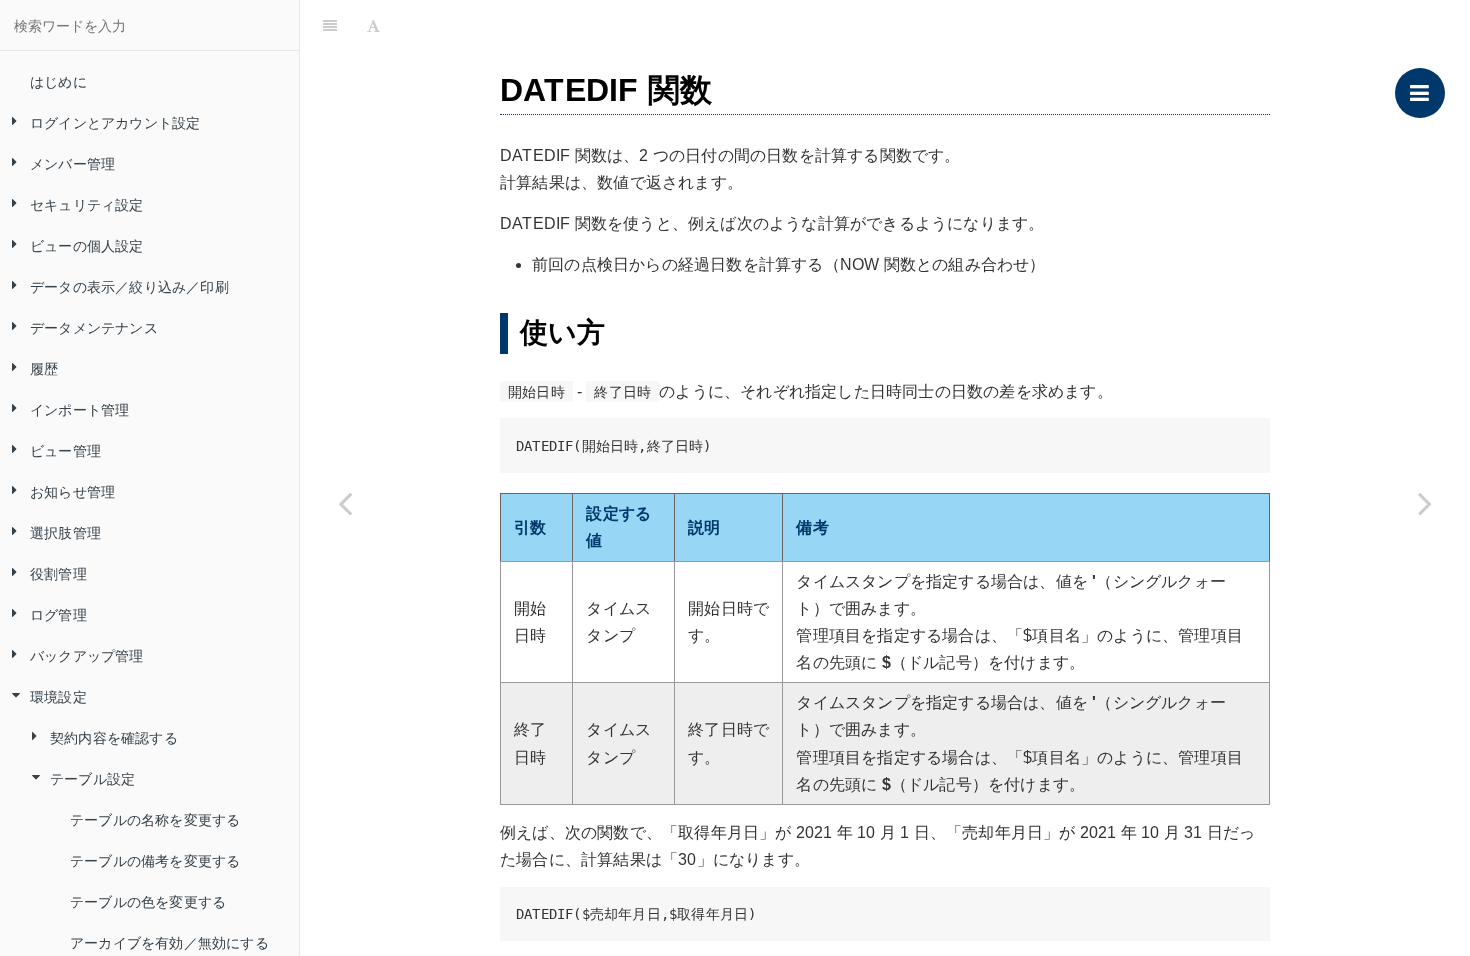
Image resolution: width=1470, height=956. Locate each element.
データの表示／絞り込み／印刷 (129, 286)
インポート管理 (79, 409)
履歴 (44, 368)
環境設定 (58, 696)
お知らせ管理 (72, 491)
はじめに (58, 81)
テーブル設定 (92, 778)
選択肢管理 (65, 532)
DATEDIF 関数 (928, 24)
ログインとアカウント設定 (115, 122)
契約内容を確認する (114, 737)
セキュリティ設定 (87, 204)
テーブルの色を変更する (148, 901)
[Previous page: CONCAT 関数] (345, 503)
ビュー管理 (65, 450)
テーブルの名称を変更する (155, 819)
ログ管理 (58, 614)
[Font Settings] (373, 25)
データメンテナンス (94, 327)
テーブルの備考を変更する (155, 860)
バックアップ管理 (87, 655)
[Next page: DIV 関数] (1425, 503)
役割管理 (58, 573)
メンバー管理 (72, 163)
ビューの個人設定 (87, 245)
